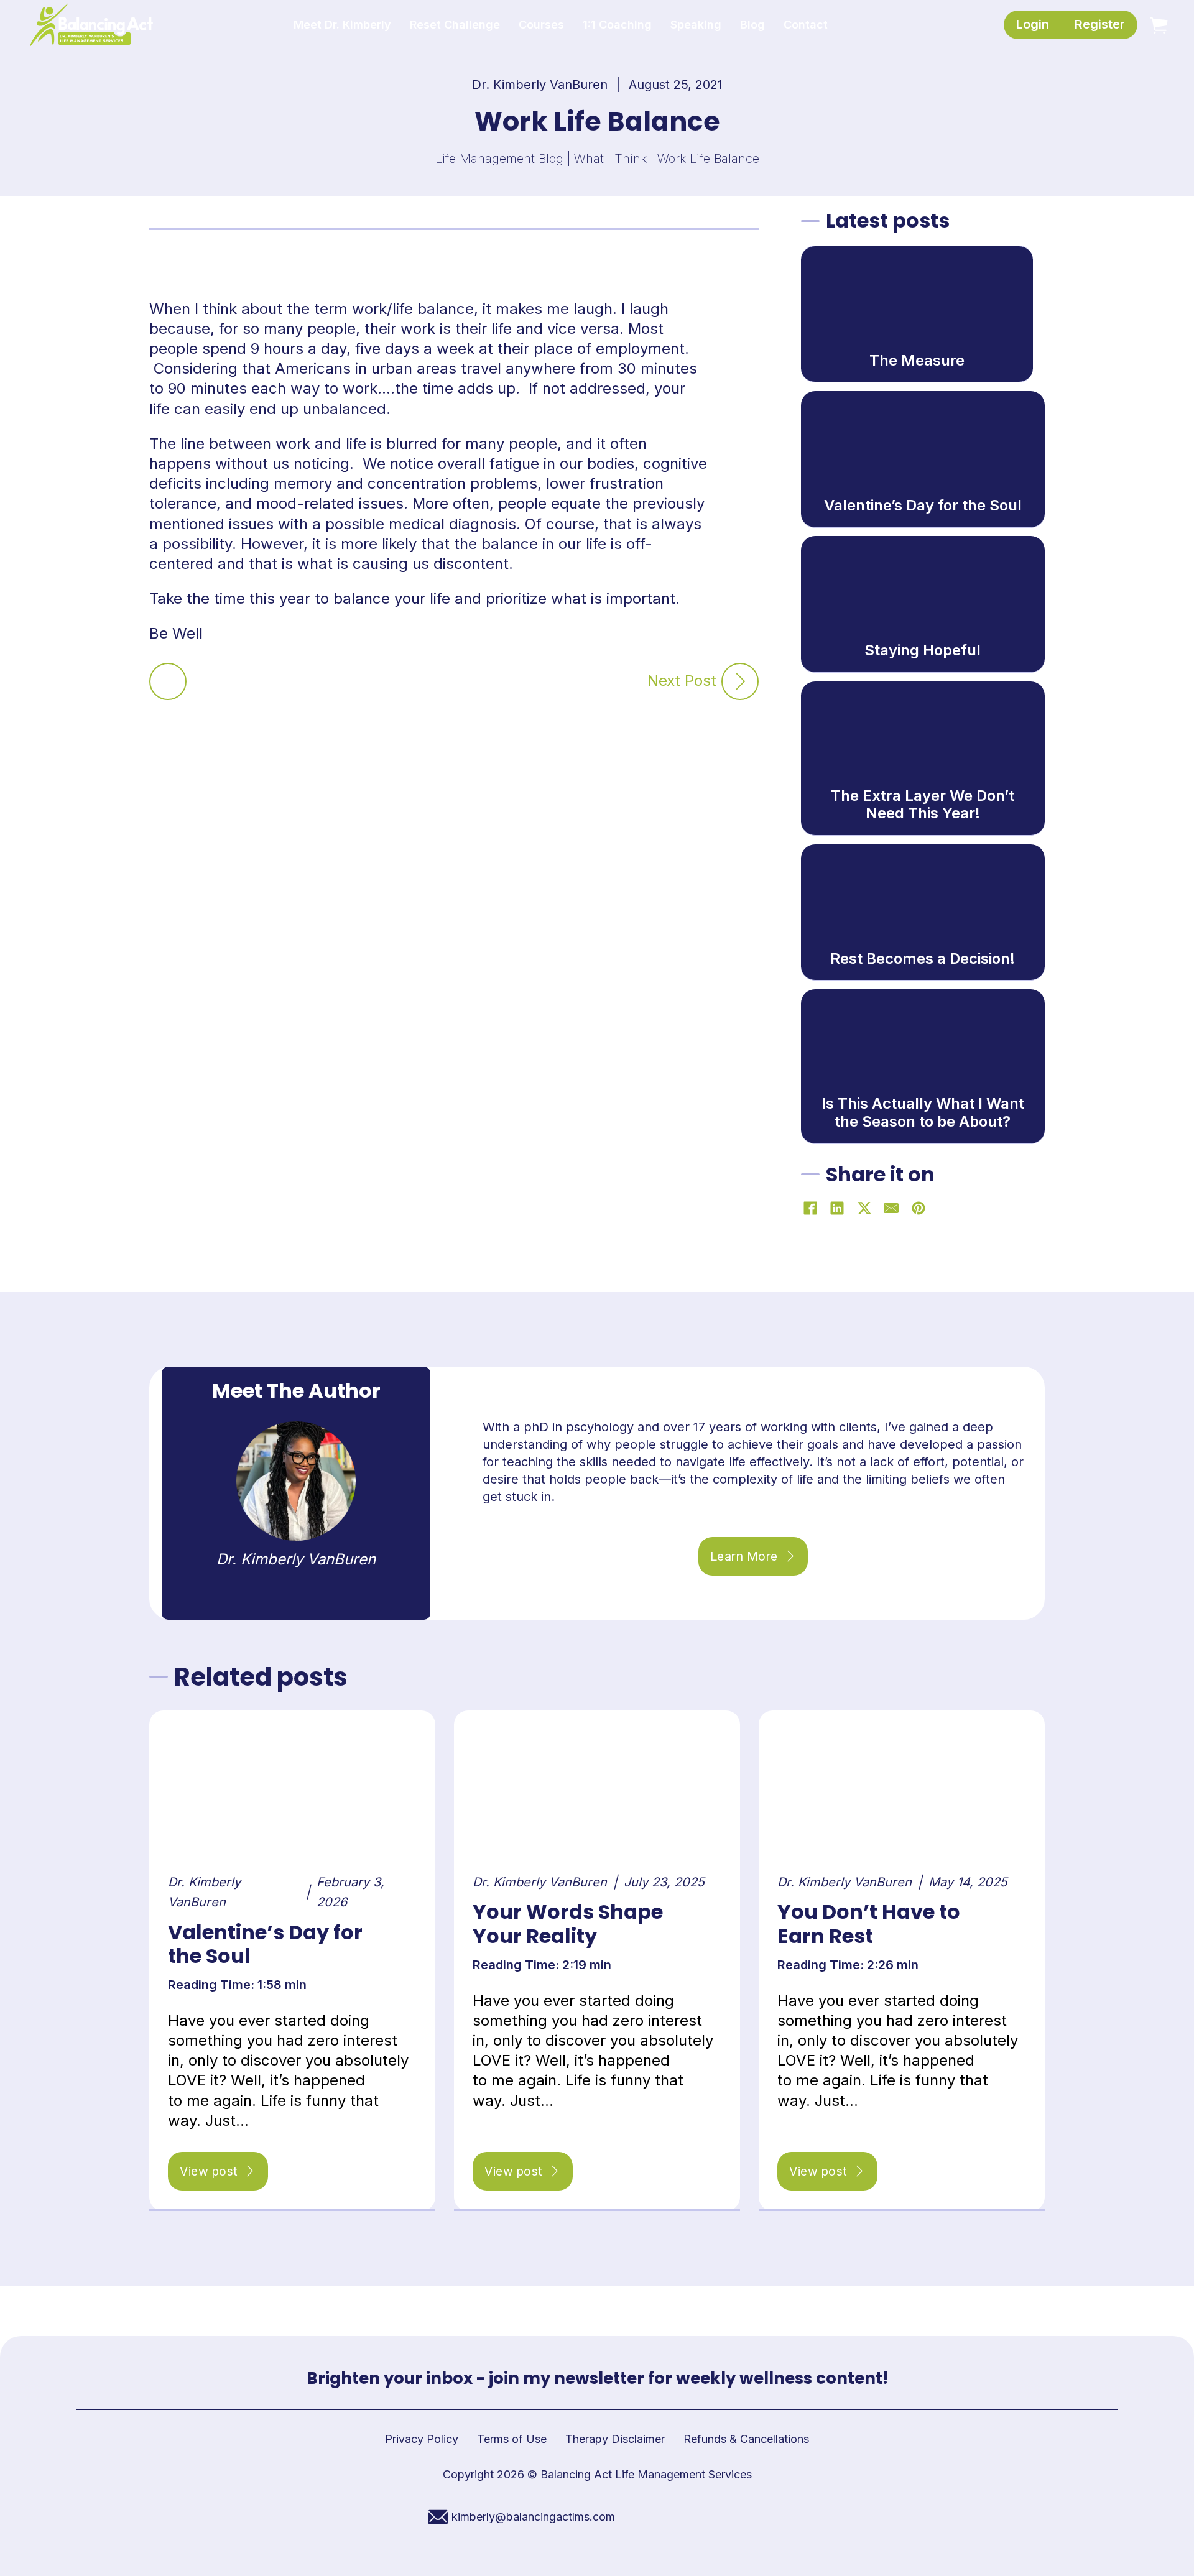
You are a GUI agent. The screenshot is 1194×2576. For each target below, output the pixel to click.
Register (1100, 24)
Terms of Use (512, 2439)
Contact (806, 25)
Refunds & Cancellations (746, 2439)
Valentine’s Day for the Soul (265, 1944)
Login (1033, 24)
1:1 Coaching (617, 25)
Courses (541, 25)
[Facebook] (810, 1208)
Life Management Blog (499, 159)
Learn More (744, 1556)
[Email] (891, 1208)
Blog (752, 25)
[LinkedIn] (837, 1208)
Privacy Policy (422, 2439)
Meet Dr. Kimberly (342, 25)
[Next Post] (740, 681)
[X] (864, 1208)
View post (209, 2171)
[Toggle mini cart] (1159, 25)
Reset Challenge (455, 25)
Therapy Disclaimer (615, 2439)
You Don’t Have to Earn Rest (869, 1923)
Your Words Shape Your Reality (568, 1923)
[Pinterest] (919, 1208)
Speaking (696, 25)
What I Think (610, 159)
